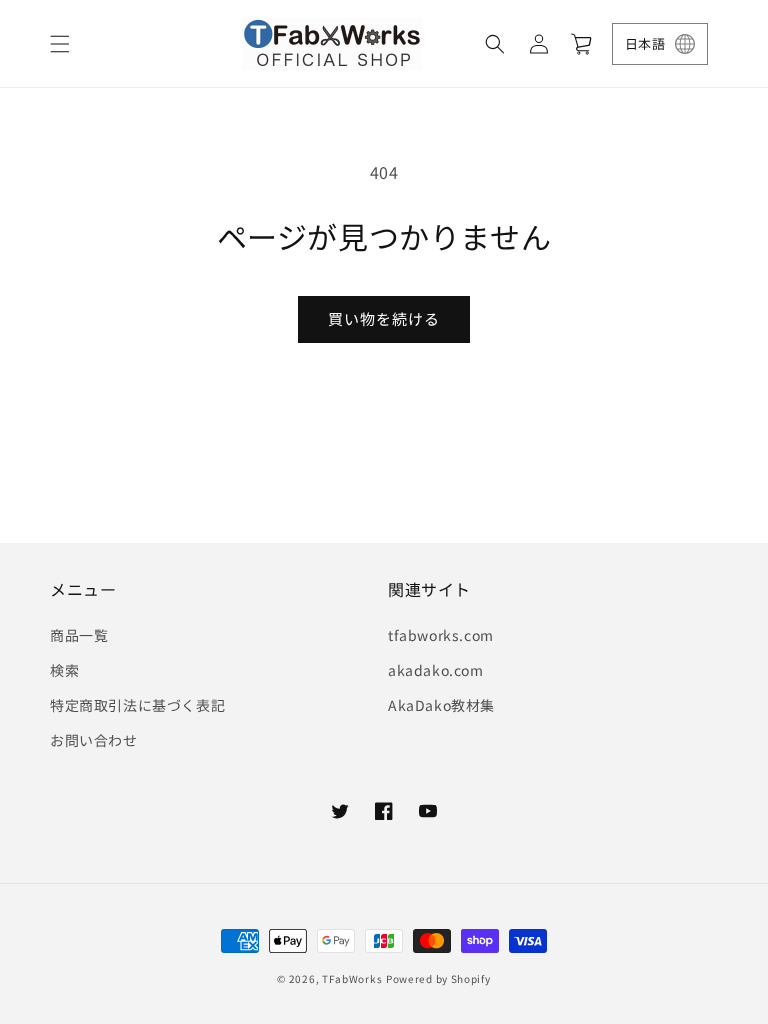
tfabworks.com (441, 635)
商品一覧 (79, 635)
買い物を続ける (384, 318)
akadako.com (436, 670)
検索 (64, 670)
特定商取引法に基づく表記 (137, 705)
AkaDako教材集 (441, 705)
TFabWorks (352, 978)
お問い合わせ (94, 740)
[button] (60, 44)
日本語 (645, 43)
